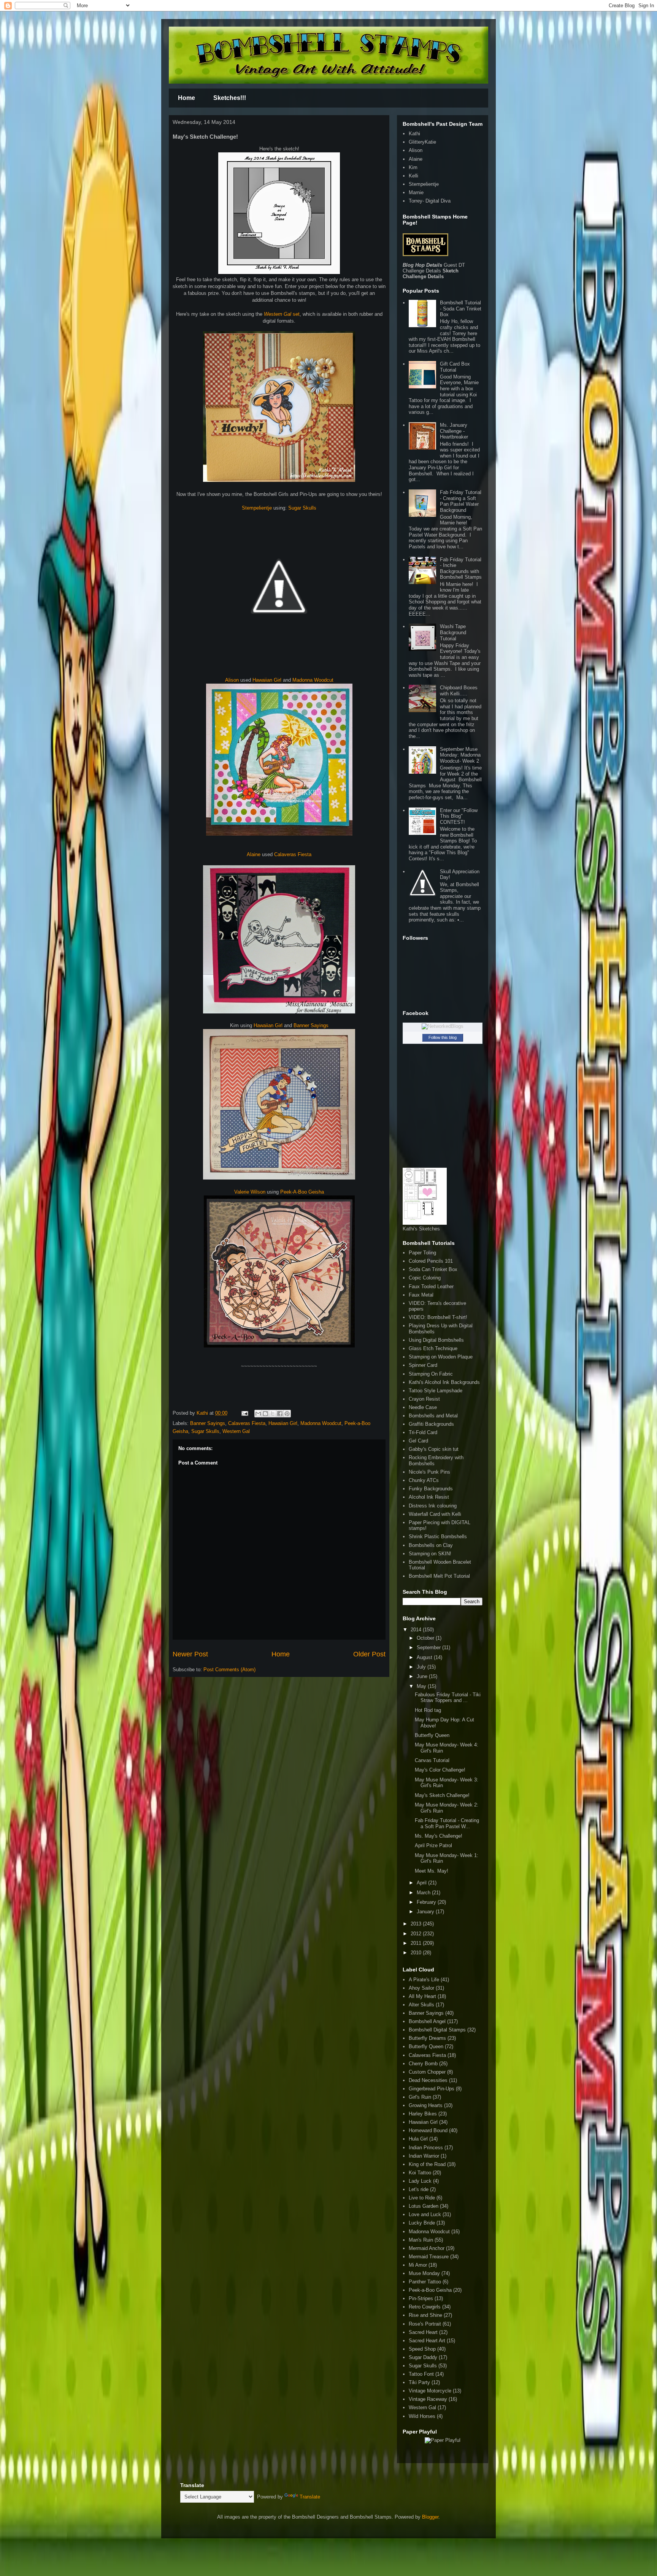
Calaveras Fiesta (293, 854)
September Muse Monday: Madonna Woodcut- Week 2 (460, 755)
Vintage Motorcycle (430, 2391)
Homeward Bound (428, 2130)
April (422, 1883)
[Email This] (258, 1414)
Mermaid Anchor (427, 2248)
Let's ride (419, 2189)
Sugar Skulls (302, 508)
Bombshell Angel (427, 2021)
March (424, 1893)
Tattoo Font (421, 2374)
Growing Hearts (426, 2105)
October (426, 1638)
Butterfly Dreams (427, 2038)
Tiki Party (419, 2382)
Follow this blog (443, 1037)
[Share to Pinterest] (287, 1414)
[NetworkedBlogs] (443, 1026)
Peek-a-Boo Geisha (430, 2290)
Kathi (203, 1413)
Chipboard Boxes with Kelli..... (459, 691)
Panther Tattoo (425, 2282)
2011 (417, 1943)
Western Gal (236, 1431)
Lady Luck (420, 2181)
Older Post (369, 1654)
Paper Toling (422, 1253)
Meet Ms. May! (432, 1871)
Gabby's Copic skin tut (434, 1449)
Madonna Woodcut (313, 680)
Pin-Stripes (421, 2298)
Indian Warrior (424, 2156)
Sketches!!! (230, 98)
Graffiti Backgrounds (431, 1424)
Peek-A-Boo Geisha (302, 1192)
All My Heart (422, 1996)
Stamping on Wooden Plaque (441, 1357)
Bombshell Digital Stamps (437, 2030)
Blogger (430, 2517)
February (427, 1902)
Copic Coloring (425, 1278)
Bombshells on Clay (431, 1545)
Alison (232, 680)
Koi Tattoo (420, 2173)
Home (186, 98)
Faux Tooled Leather (431, 1286)
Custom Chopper (427, 2072)
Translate (310, 2497)
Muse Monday (424, 2273)
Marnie (416, 192)
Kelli (413, 176)
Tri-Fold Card (423, 1432)
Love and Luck (425, 2214)
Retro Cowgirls (425, 2307)
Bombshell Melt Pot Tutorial (439, 1576)
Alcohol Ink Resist (429, 1497)
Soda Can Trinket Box (433, 1269)
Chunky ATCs (424, 1480)
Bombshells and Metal (433, 1416)
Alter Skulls (421, 2005)
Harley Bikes (423, 2114)
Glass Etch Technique (433, 1348)
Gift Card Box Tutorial (455, 367)
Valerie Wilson (250, 1192)
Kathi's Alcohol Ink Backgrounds (444, 1382)
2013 (417, 1924)
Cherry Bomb (423, 2064)
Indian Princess (426, 2148)
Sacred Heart (423, 2332)
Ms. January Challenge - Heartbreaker (454, 431)
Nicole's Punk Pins (429, 1472)
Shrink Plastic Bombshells (438, 1537)
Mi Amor (418, 2265)
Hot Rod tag (428, 1710)
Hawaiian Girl (268, 680)
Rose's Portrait (425, 2324)
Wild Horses (422, 2416)
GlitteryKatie (422, 142)
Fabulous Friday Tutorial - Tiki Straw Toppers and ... (448, 1698)
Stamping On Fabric (431, 1374)
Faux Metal (421, 1295)
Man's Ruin (421, 2240)
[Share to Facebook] (280, 1414)
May (422, 1686)
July (422, 1667)
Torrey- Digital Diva (430, 201)
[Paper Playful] (443, 2440)
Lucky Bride (422, 2223)
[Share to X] (273, 1414)
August (425, 1657)
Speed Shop (422, 2349)
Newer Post (190, 1654)
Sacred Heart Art (427, 2341)
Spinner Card (423, 1365)
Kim (413, 167)
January (426, 1912)
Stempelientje (258, 508)
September (429, 1647)
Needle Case (423, 1407)
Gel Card (418, 1441)
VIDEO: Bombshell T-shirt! (438, 1317)
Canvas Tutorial (432, 1760)
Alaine (254, 854)
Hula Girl (418, 2139)
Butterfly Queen (432, 1735)
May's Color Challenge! (440, 1770)
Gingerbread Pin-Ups (432, 2089)
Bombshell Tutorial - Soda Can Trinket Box (461, 309)
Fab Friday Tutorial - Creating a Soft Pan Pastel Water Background (461, 501)
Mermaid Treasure (429, 2257)
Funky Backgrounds (431, 1489)
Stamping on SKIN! (430, 1554)
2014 (417, 1630)
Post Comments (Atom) (229, 1670)
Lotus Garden (424, 2206)
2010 (417, 1953)
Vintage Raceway (428, 2399)
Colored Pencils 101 (431, 1261)
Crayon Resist (424, 1399)
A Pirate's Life (424, 1980)
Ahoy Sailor (421, 1988)
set (282, 314)
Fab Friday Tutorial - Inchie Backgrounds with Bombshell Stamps (461, 568)
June (423, 1676)
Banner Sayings (311, 1025)
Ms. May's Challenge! (439, 1836)
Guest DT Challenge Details (434, 268)
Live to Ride (422, 2198)
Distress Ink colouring (433, 1506)
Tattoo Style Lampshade (436, 1391)
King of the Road (427, 2164)
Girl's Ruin (420, 2097)
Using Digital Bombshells (436, 1340)
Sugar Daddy (423, 2357)
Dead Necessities (428, 2080)
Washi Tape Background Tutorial (453, 632)
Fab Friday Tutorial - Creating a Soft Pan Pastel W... (447, 1823)
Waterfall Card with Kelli (435, 1514)
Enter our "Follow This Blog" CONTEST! (459, 816)
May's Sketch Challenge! (442, 1795)
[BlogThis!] (265, 1414)
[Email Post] (244, 1413)
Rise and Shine (425, 2315)
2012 (417, 1934)
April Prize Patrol (433, 1845)
